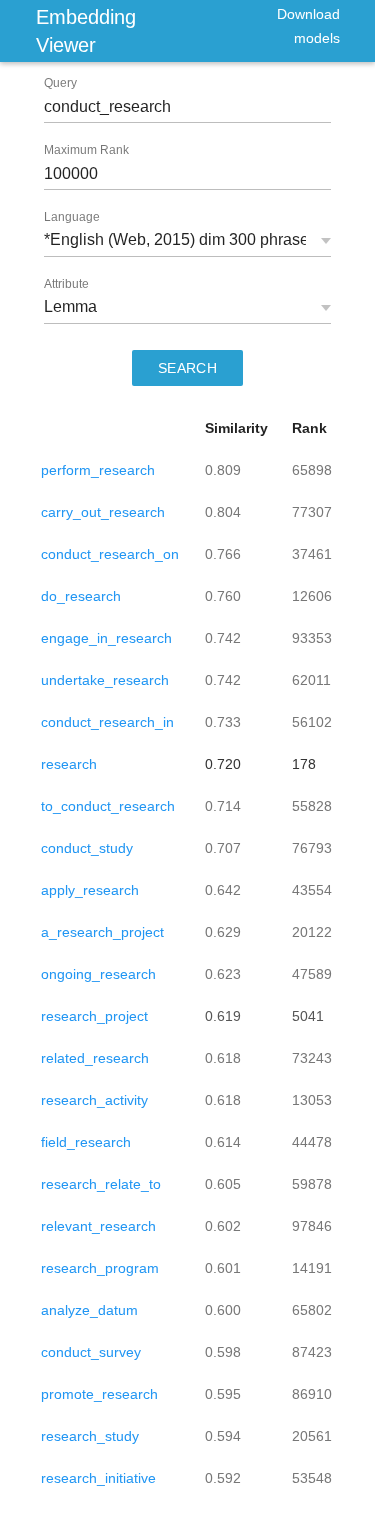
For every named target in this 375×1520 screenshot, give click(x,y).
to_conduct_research (108, 806)
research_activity (94, 1100)
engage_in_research (106, 638)
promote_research (99, 1394)
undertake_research (105, 680)
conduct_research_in (107, 722)
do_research (81, 596)
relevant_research (98, 1226)
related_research (95, 1058)
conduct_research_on (110, 554)
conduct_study (87, 848)
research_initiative (98, 1478)
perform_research (98, 470)
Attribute (66, 284)
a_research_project (102, 932)
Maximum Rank (86, 150)
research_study (90, 1436)
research (69, 764)
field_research (86, 1142)
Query (60, 83)
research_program (100, 1268)
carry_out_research (103, 512)
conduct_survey (91, 1352)
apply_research (90, 890)
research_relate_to (101, 1184)
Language (72, 217)
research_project (94, 1016)
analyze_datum (89, 1310)
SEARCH (188, 368)
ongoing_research (98, 974)
